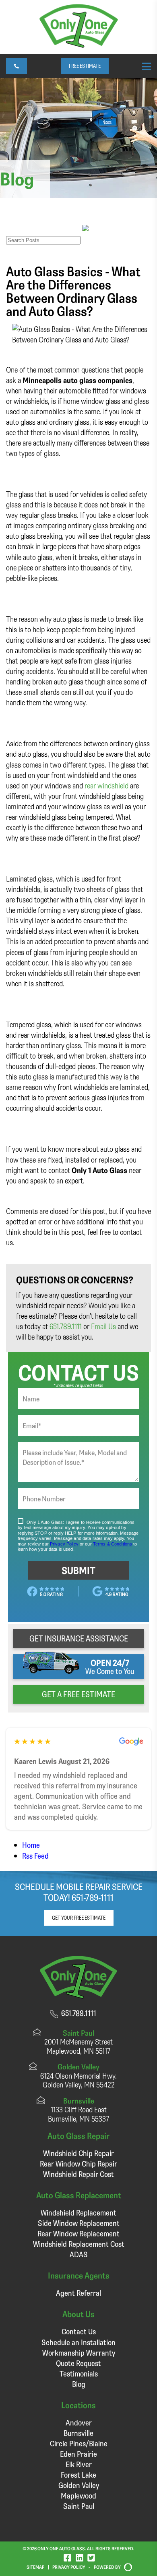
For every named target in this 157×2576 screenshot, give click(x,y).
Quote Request (78, 2363)
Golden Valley (79, 2485)
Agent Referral (78, 2293)
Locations (78, 2405)
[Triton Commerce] (126, 2567)
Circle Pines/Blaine (79, 2443)
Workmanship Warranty (79, 2353)
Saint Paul (79, 2506)
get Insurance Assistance (79, 1638)
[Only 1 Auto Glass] (79, 45)
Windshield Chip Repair (78, 2153)
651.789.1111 (66, 1326)
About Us (78, 2314)
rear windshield (106, 785)
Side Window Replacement (79, 2223)
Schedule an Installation (78, 2342)
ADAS (79, 2254)
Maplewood (78, 2496)
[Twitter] (91, 2557)
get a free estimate (78, 1694)
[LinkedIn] (80, 2557)
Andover (79, 2422)
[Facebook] (67, 2557)
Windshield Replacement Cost (79, 2244)
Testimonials (79, 2373)
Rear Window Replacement (78, 2233)
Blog (79, 2384)
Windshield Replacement (78, 2213)
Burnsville (78, 2433)
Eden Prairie (78, 2454)
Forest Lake (78, 2475)
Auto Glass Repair (78, 2135)
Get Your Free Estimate (79, 1918)
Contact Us (79, 2331)
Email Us (103, 1326)
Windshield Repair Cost (78, 2174)
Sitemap (35, 2567)
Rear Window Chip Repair (78, 2164)
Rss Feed (35, 1856)
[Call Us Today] (17, 66)
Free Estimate (85, 66)
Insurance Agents (79, 2275)
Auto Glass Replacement (79, 2195)
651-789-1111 (93, 1897)
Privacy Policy (69, 2567)
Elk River (79, 2464)
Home (31, 1845)
